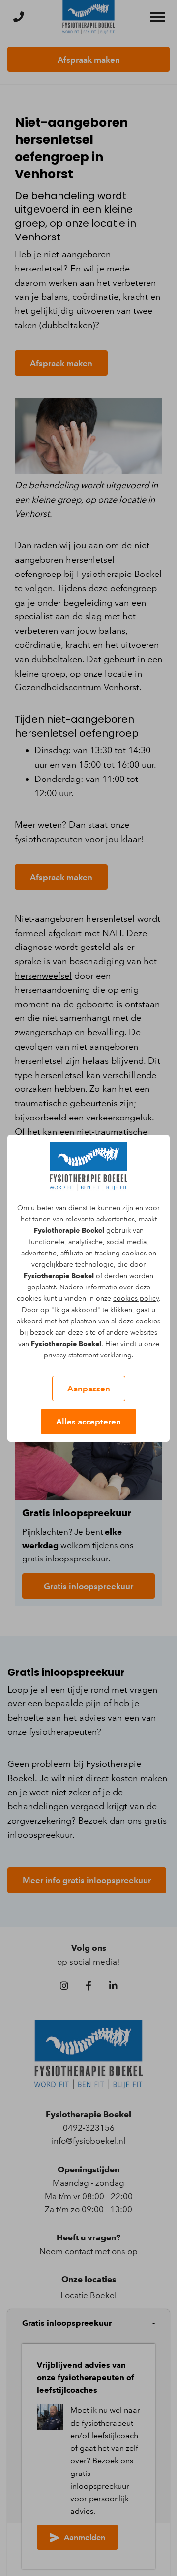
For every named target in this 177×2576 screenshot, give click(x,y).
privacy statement (71, 1355)
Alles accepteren (88, 1422)
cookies (134, 1253)
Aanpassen (89, 1389)
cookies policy (136, 1299)
